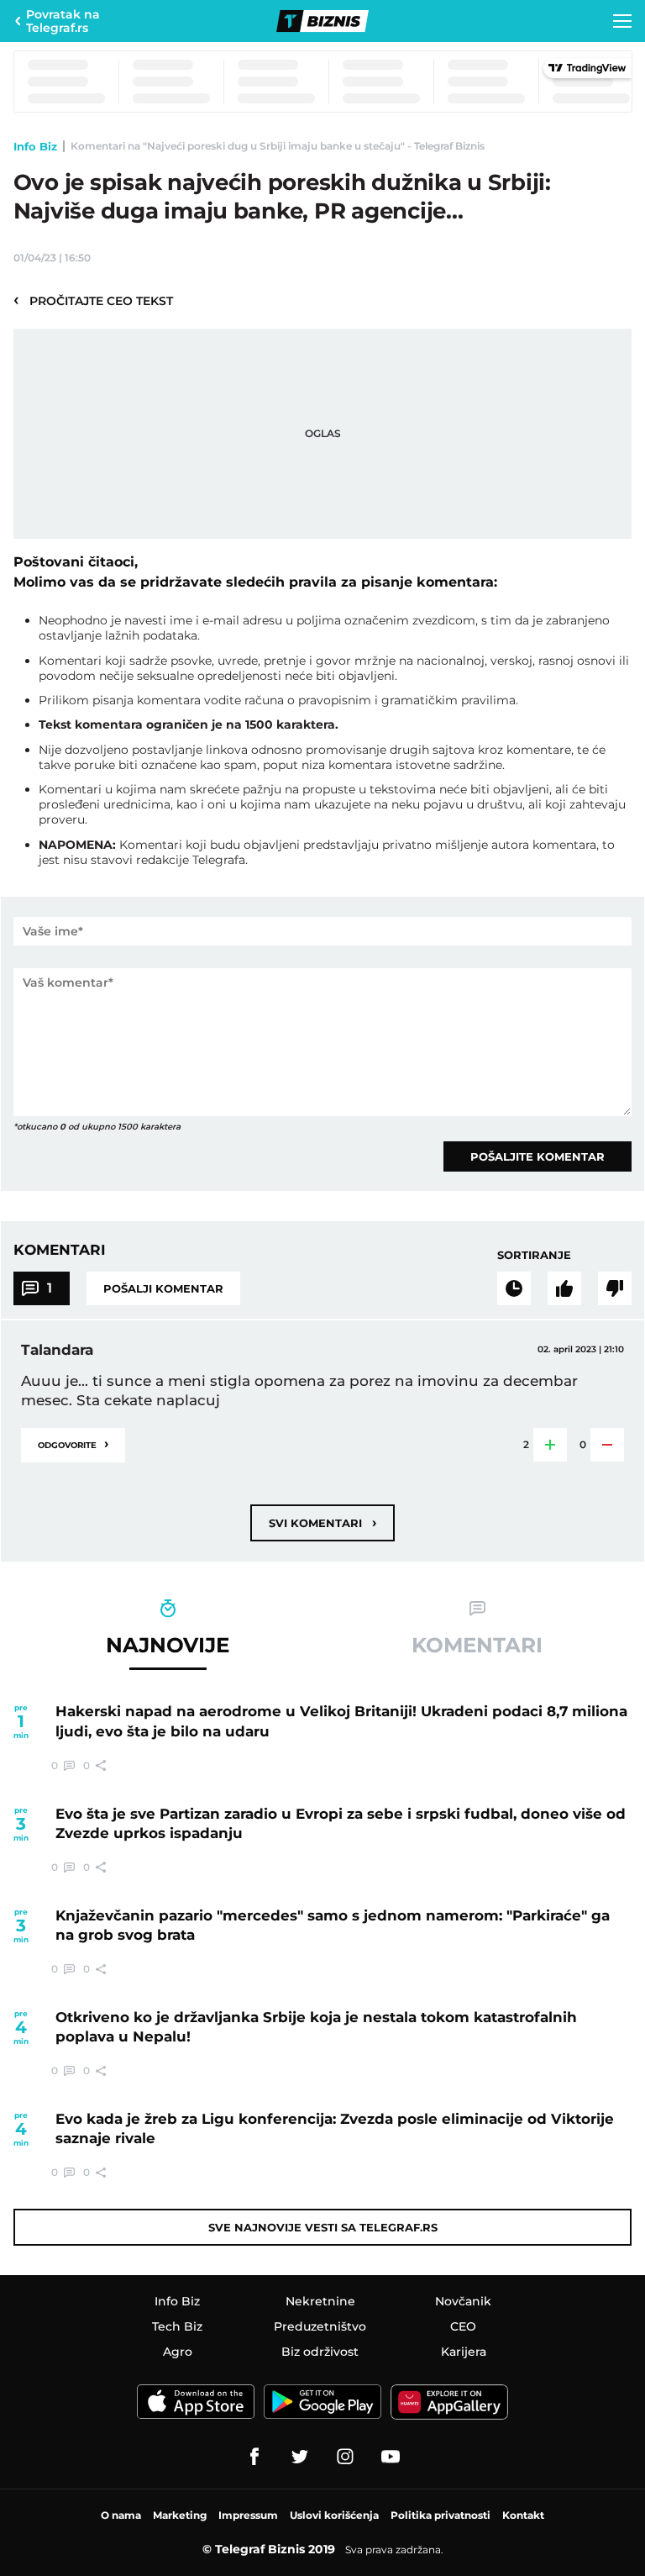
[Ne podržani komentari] (615, 1288)
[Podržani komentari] (564, 1288)
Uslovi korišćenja (334, 2515)
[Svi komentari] (514, 1288)
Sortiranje (534, 1255)
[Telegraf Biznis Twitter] (300, 2457)
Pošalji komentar (163, 1288)
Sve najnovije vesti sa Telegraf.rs (323, 2227)
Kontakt (523, 2515)
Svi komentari (322, 1522)
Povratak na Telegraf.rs (63, 21)
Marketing (180, 2515)
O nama (121, 2515)
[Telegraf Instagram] (345, 2457)
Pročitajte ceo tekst (93, 300)
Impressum (248, 2515)
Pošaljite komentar (537, 1156)
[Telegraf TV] (391, 2457)
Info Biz (35, 146)
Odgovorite (73, 1443)
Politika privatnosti (440, 2515)
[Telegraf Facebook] (254, 2457)
